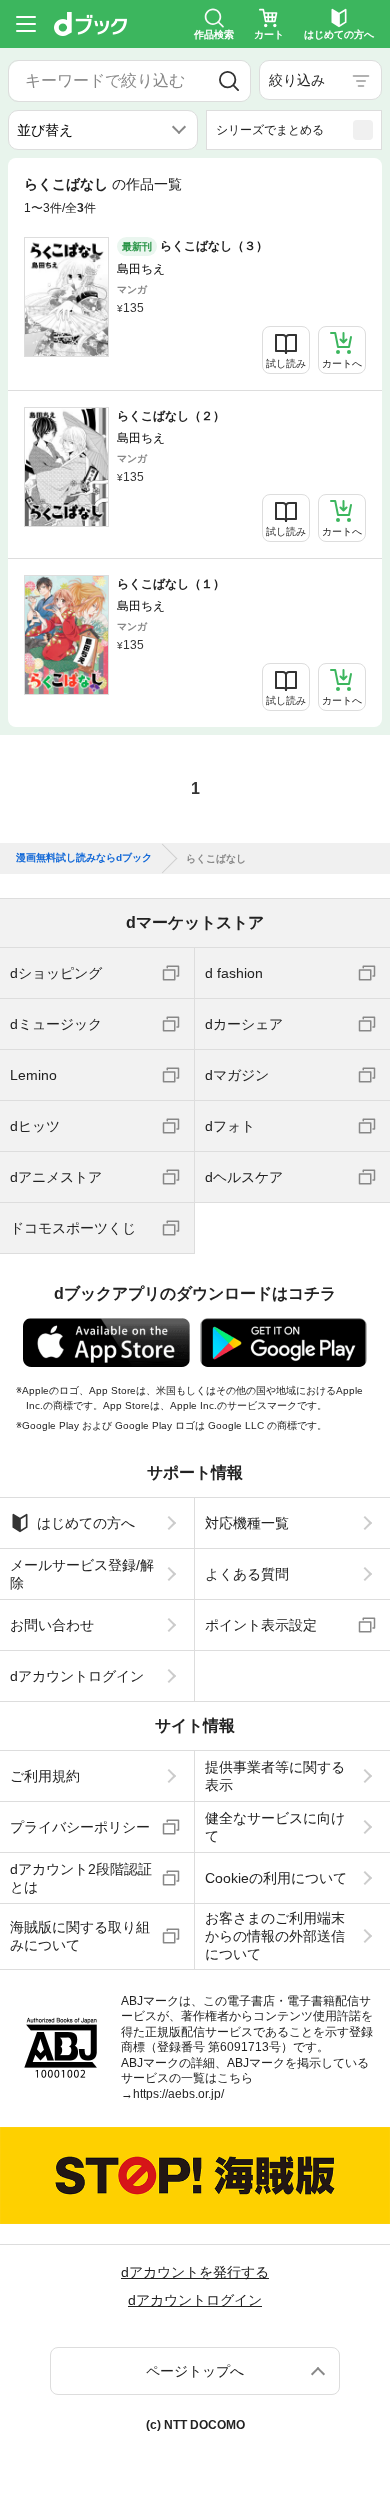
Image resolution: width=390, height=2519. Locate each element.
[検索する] (229, 81)
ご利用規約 (45, 1776)
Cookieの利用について (276, 1878)
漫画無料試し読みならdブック (84, 858)
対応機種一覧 (247, 1523)
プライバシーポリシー (80, 1827)
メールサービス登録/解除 (82, 1574)
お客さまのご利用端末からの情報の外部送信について (275, 1936)
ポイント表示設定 (261, 1625)
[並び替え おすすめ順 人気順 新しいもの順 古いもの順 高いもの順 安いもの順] (103, 130)
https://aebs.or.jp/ (178, 2094)
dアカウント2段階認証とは (81, 1878)
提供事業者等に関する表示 (275, 1776)
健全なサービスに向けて (275, 1827)
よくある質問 (247, 1574)
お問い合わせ (52, 1625)
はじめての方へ (86, 1523)
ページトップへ (195, 2371)
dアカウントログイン (77, 1676)
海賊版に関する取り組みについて (80, 1936)
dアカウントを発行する (195, 2272)
